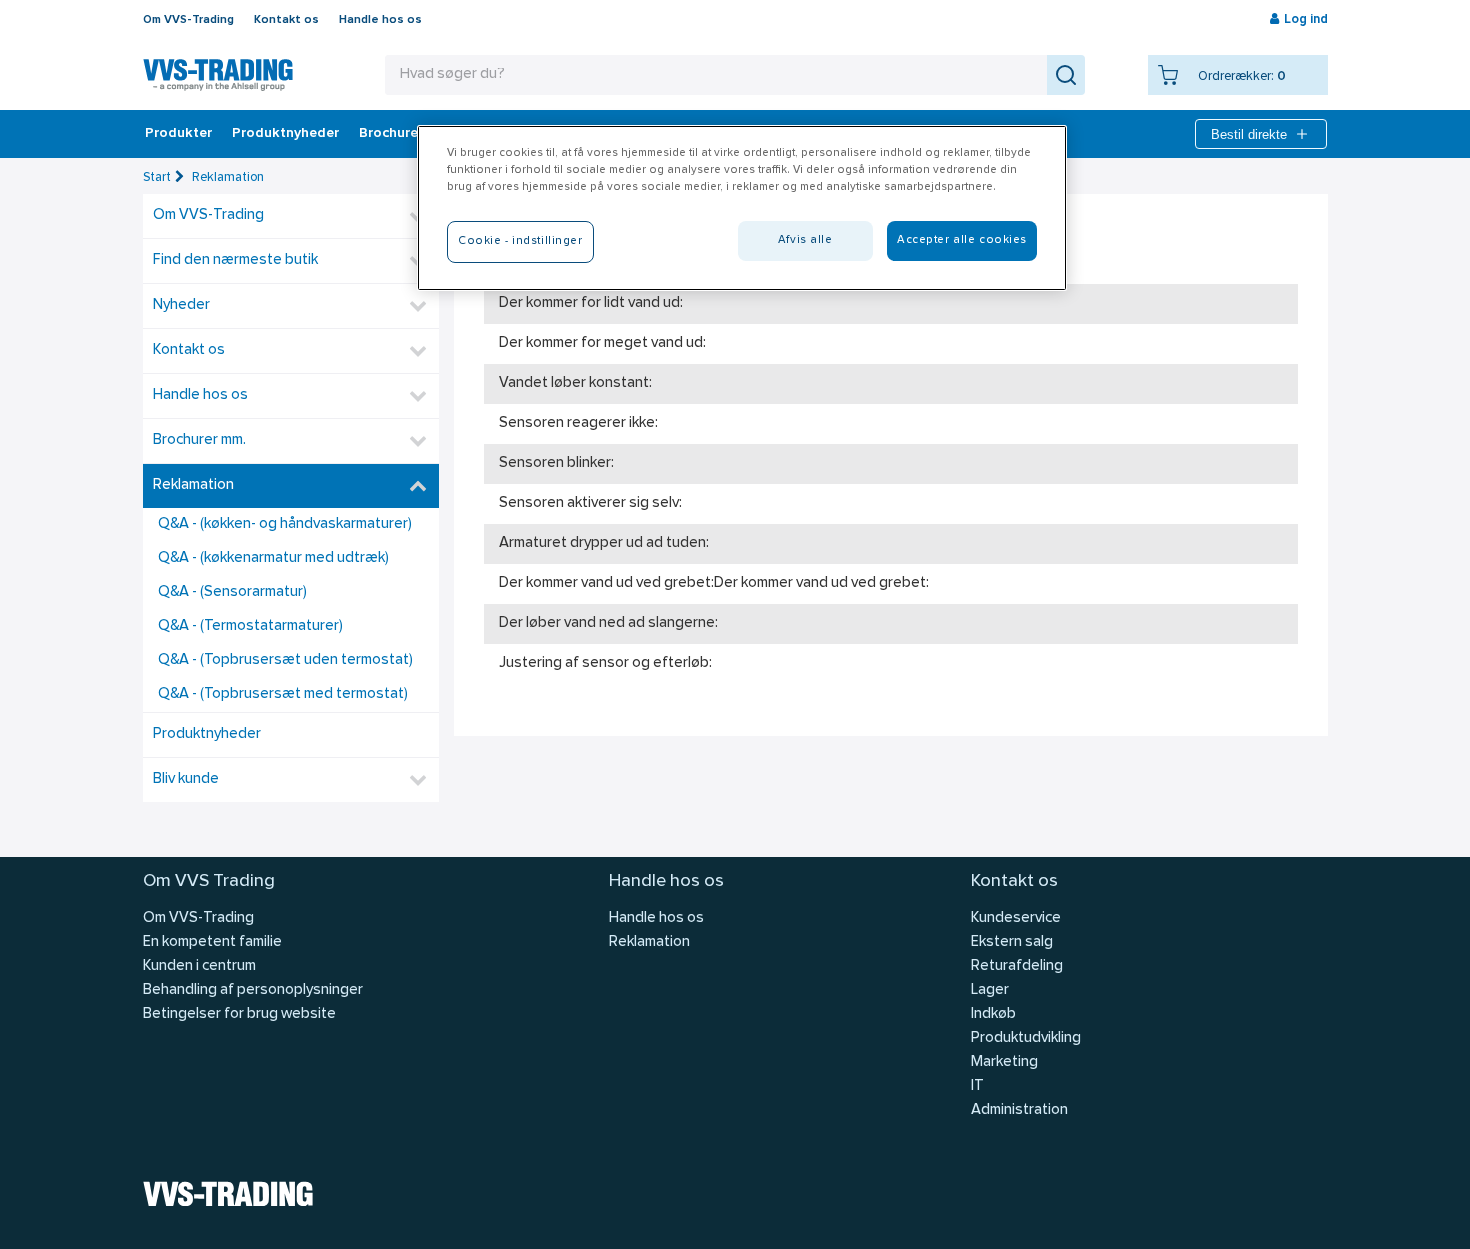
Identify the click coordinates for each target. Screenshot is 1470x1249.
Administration (1019, 1110)
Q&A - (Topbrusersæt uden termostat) (285, 660)
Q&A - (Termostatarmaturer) (250, 626)
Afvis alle (805, 240)
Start (157, 177)
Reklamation (228, 177)
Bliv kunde (186, 779)
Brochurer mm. (406, 134)
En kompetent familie (212, 942)
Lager (990, 990)
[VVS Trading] (218, 75)
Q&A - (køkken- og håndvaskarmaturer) (285, 524)
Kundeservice (1016, 918)
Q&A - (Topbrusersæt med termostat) (283, 694)
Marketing (1004, 1062)
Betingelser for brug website (239, 1014)
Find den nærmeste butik (235, 260)
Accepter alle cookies (962, 240)
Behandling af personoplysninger (253, 990)
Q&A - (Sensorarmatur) (232, 592)
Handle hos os (380, 20)
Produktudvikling (1026, 1038)
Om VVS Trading (209, 881)
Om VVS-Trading (188, 20)
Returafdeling (1017, 966)
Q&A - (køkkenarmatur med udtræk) (273, 558)
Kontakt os (286, 20)
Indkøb (993, 1014)
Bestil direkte (1249, 134)
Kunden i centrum (199, 966)
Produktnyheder (285, 134)
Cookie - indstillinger (520, 241)
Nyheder (181, 305)
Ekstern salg (1012, 942)
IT (977, 1086)
